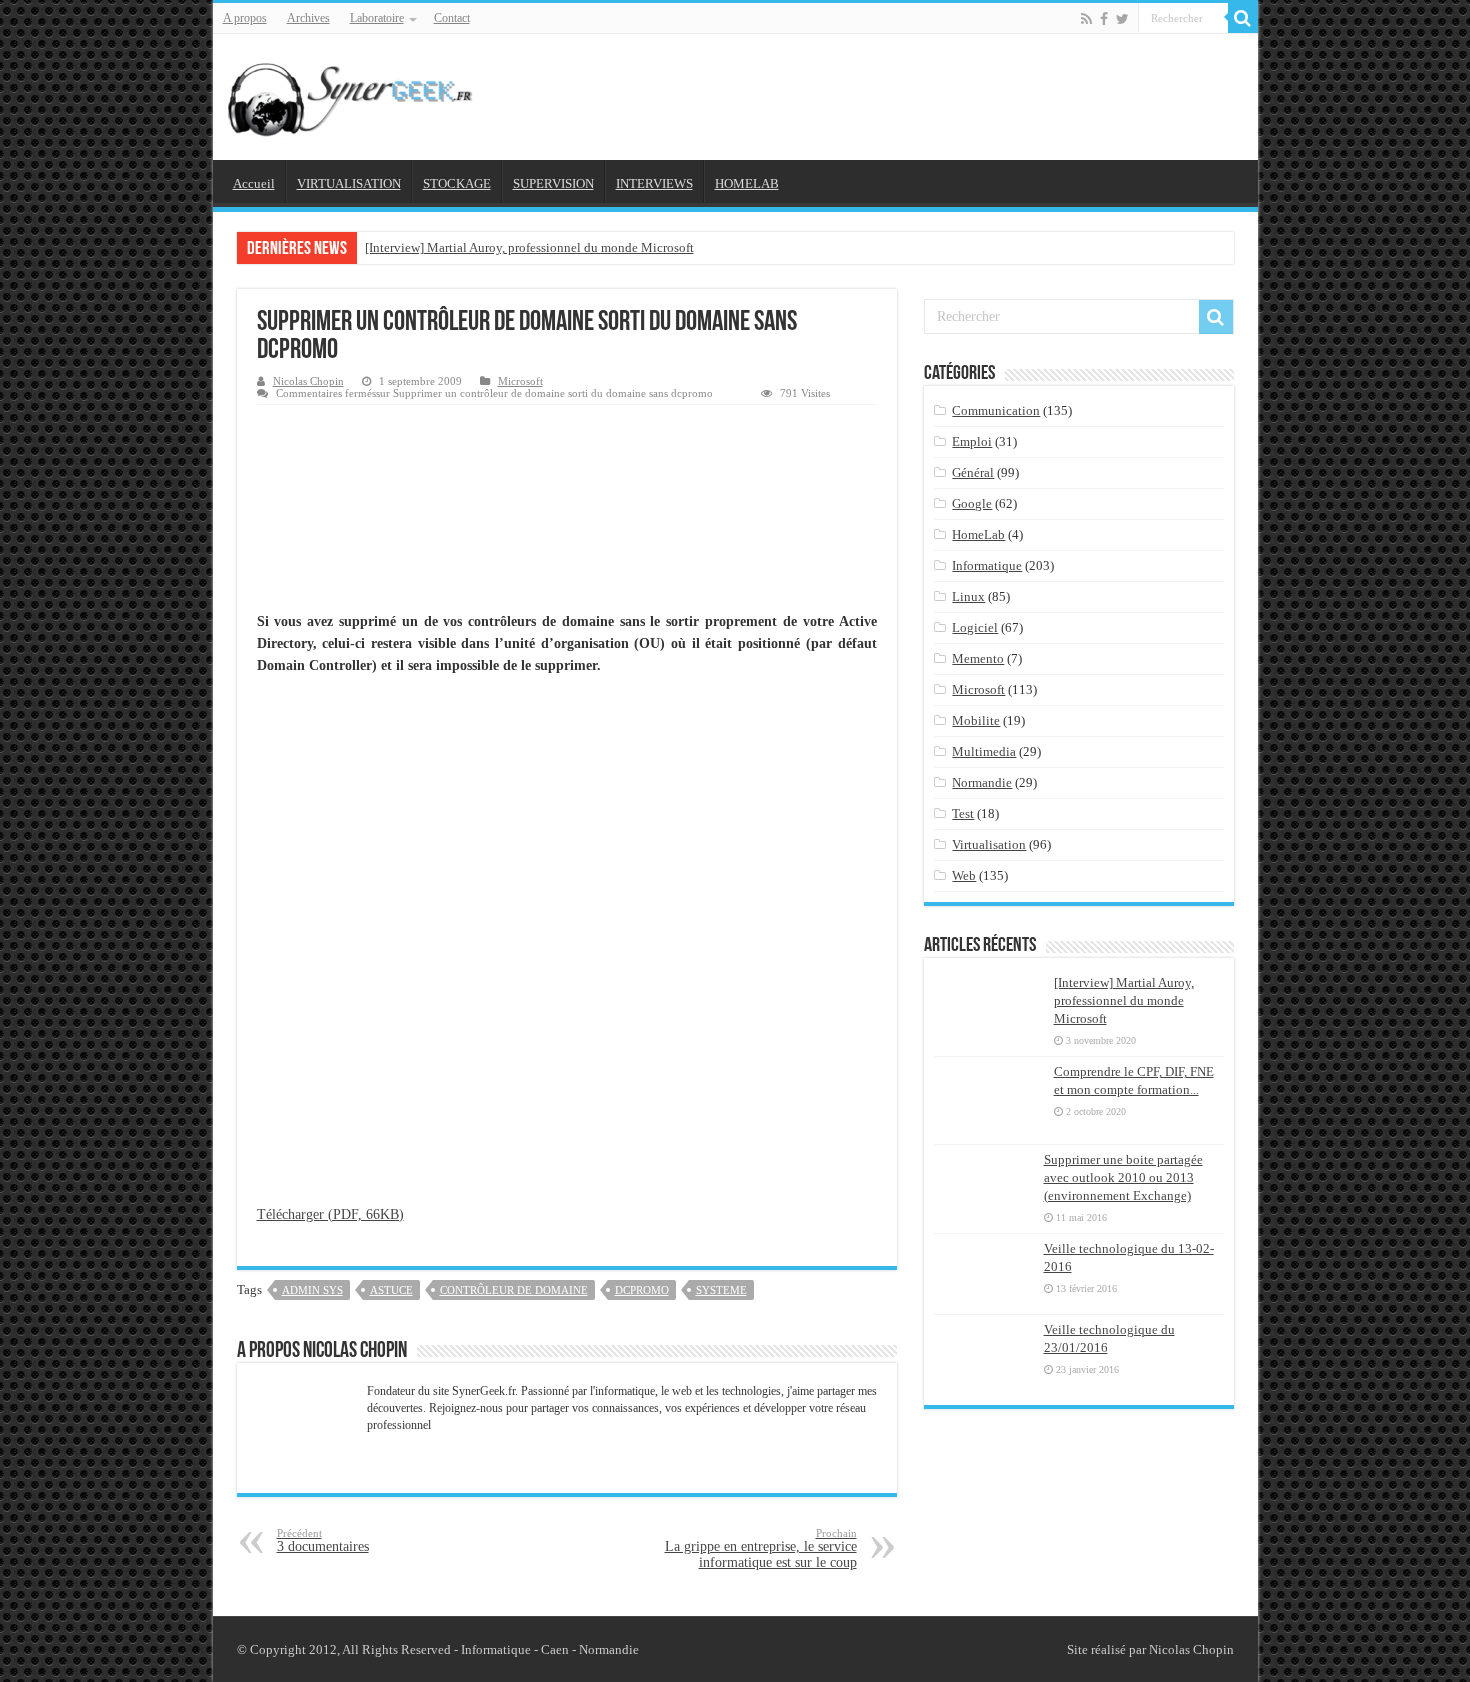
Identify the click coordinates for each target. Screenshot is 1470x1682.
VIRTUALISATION (349, 183)
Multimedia (984, 751)
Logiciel (975, 627)
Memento (978, 658)
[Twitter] (1122, 19)
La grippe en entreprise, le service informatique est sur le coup (761, 1548)
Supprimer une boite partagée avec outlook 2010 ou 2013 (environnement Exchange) (1123, 1177)
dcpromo (642, 1290)
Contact (452, 18)
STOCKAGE (457, 183)
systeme (721, 1290)
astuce (391, 1290)
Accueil (254, 183)
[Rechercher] (1243, 18)
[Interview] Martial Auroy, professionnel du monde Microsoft (529, 247)
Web (964, 875)
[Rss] (1086, 19)
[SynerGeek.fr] (353, 93)
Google (972, 503)
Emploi (972, 441)
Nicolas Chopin (308, 381)
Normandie (982, 782)
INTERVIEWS (654, 183)
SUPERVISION (553, 183)
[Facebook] (1104, 19)
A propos (245, 18)
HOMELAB (747, 183)
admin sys (312, 1290)
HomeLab (978, 534)
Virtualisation (989, 844)
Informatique (987, 565)
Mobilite (976, 720)
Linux (968, 596)
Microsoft (520, 381)
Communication (996, 410)
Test (963, 813)
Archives (308, 18)
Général (973, 472)
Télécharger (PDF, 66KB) (330, 1214)
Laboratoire (377, 18)
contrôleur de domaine (514, 1290)
